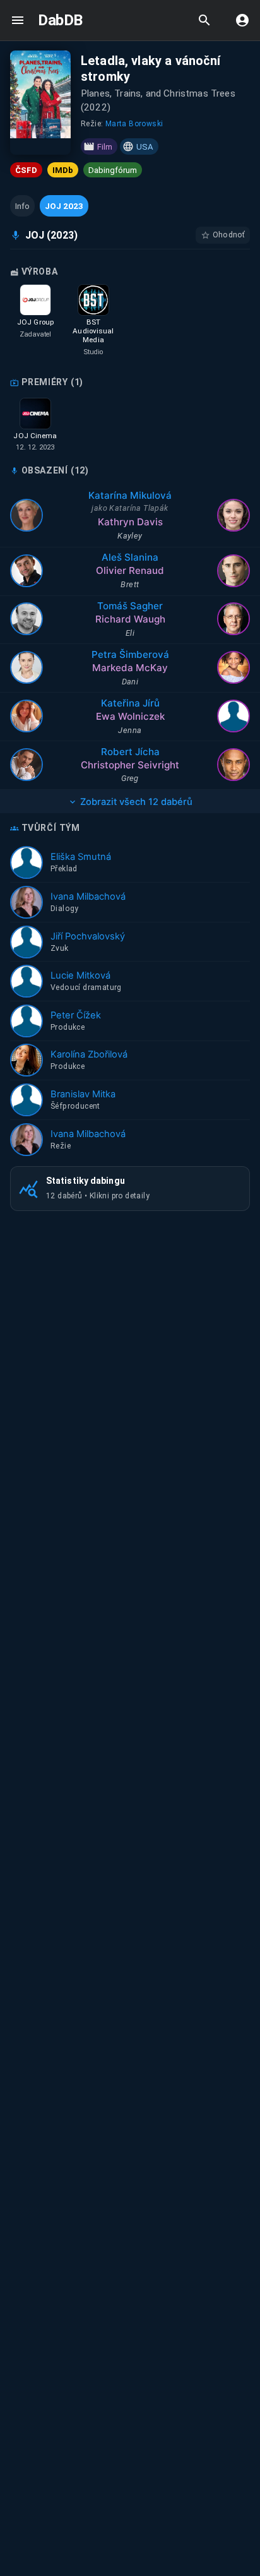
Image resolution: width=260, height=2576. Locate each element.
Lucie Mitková (80, 975)
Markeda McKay (130, 668)
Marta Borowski (134, 124)
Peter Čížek (76, 1015)
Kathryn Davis (130, 522)
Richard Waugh (130, 619)
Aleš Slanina (130, 557)
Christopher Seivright (130, 765)
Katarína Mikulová (130, 495)
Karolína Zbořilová (89, 1054)
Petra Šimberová (130, 654)
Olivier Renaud (130, 570)
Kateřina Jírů (130, 703)
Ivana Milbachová (88, 897)
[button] (22, 206)
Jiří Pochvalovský (88, 936)
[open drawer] (18, 20)
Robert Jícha (130, 752)
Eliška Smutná (81, 857)
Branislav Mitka (83, 1094)
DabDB (60, 20)
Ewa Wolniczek (130, 716)
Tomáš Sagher (130, 606)
